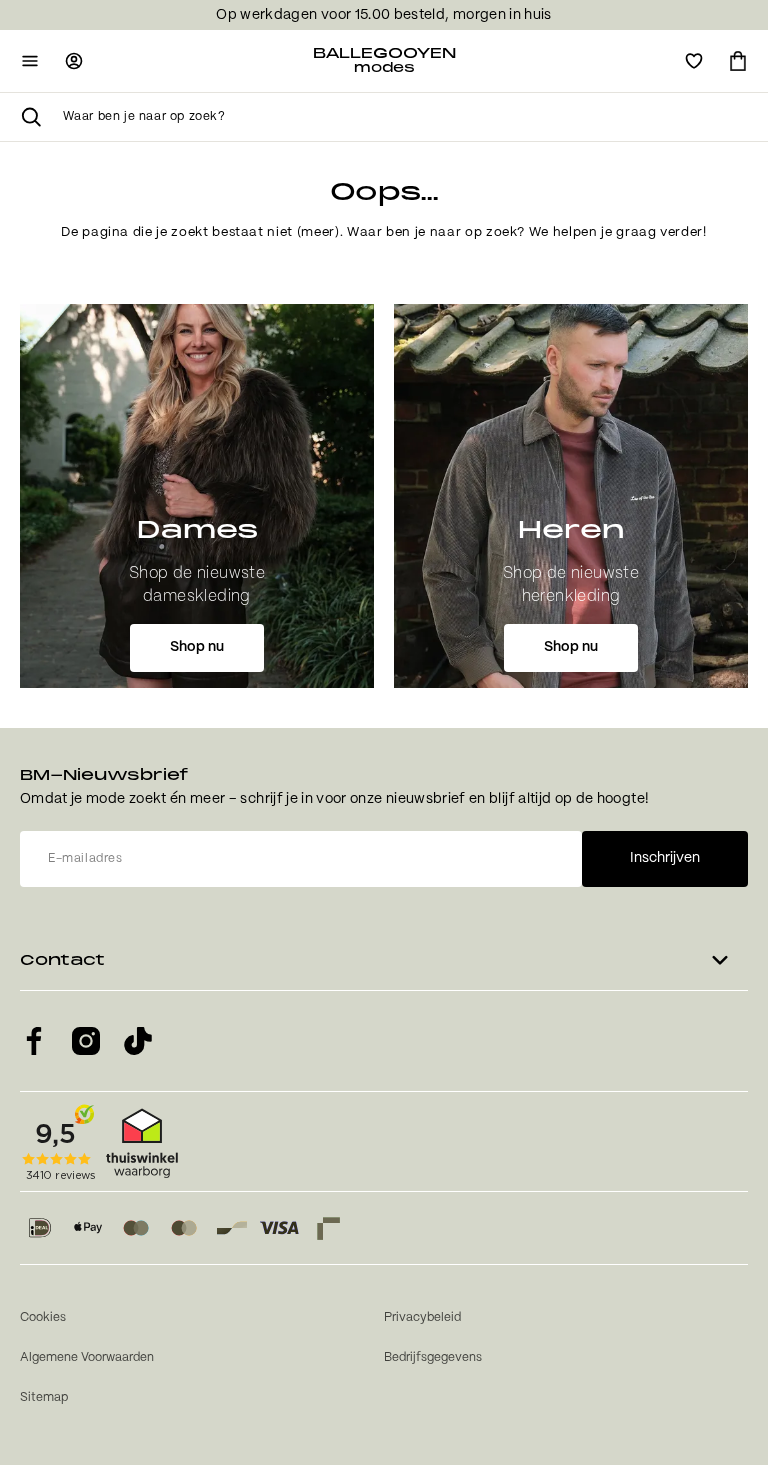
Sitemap (44, 1397)
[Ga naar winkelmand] (738, 61)
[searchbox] (405, 117)
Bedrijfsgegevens (433, 1357)
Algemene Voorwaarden (87, 1357)
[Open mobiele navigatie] (30, 61)
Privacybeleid (422, 1317)
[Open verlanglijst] (694, 61)
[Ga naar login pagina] (74, 61)
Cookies (43, 1317)
